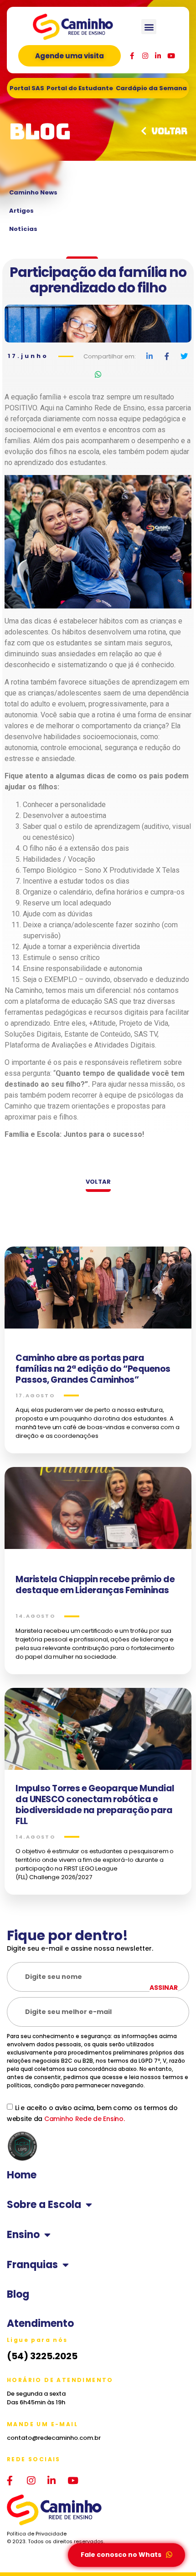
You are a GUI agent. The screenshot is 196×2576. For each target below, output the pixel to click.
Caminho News (33, 192)
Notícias (23, 229)
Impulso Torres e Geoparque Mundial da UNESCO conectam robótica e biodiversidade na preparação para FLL (95, 1805)
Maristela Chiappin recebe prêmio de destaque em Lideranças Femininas (95, 1585)
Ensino (23, 2235)
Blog (18, 2295)
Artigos (21, 211)
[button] (149, 27)
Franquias (32, 2265)
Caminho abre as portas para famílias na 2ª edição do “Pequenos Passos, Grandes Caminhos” (93, 1369)
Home (22, 2175)
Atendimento (40, 2324)
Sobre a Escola (44, 2205)
